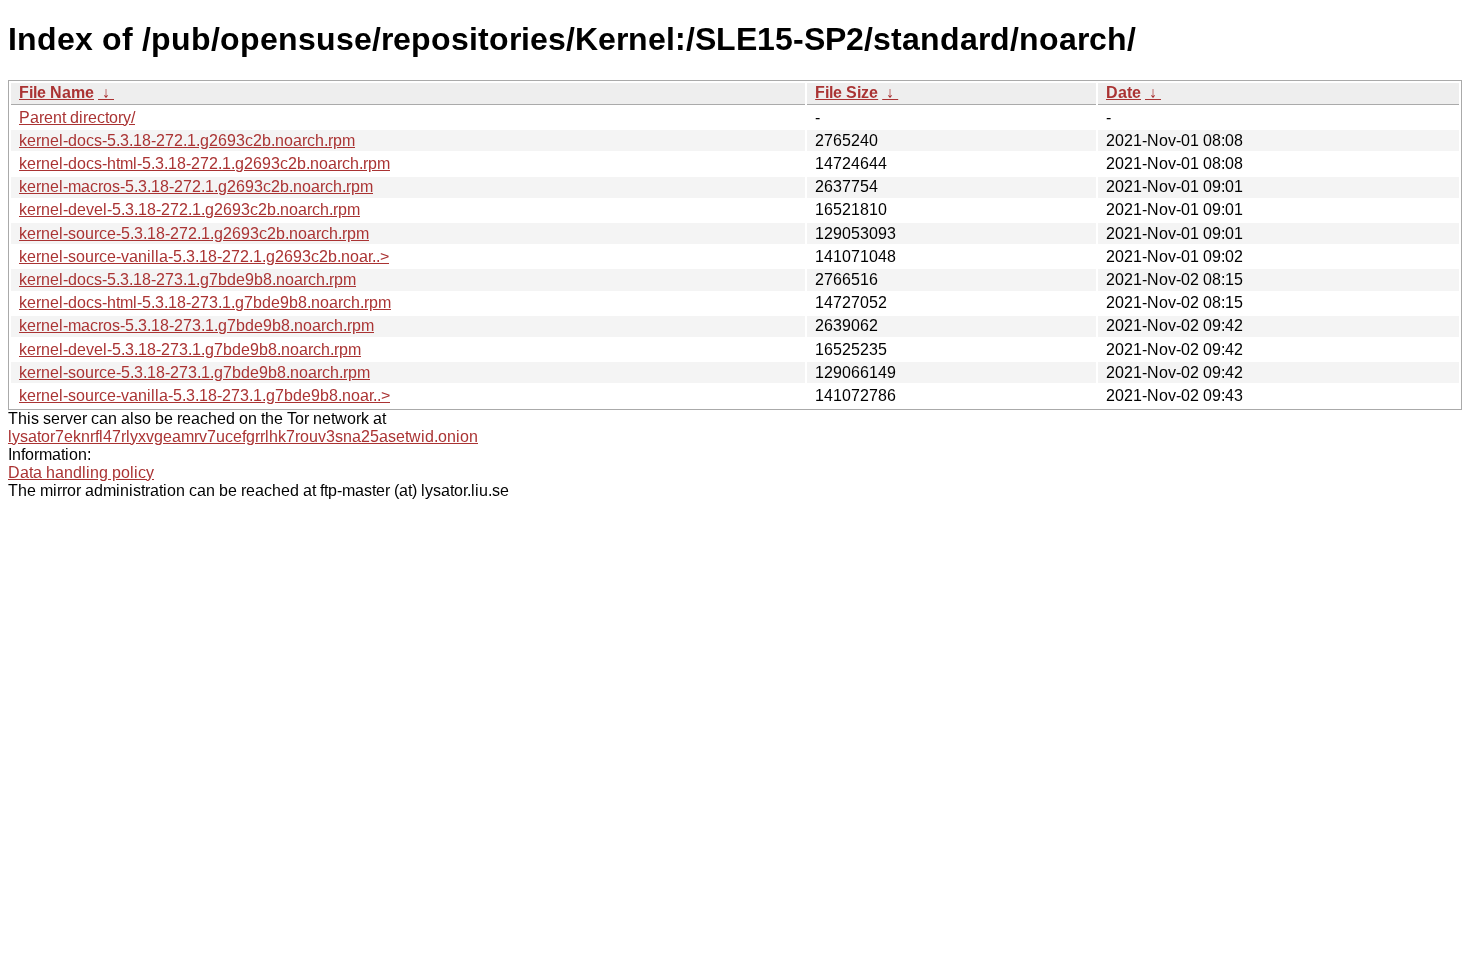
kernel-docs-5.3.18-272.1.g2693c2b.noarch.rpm (187, 140)
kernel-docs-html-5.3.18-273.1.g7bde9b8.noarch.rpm (205, 302)
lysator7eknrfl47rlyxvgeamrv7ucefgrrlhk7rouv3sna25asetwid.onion (243, 436)
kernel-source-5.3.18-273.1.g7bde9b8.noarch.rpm (194, 372)
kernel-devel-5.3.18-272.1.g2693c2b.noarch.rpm (189, 209)
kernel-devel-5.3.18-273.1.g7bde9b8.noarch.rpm (190, 349)
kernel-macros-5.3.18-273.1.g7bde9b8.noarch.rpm (196, 325)
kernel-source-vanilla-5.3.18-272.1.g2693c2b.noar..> (204, 256)
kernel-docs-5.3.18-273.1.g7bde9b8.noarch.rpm (187, 279)
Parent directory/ (77, 117)
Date (1123, 92)
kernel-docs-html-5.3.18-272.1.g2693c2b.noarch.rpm (204, 163)
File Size (846, 92)
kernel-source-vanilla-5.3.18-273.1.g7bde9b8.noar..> (204, 395)
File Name (56, 92)
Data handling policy (81, 472)
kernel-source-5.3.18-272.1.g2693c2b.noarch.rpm (194, 233)
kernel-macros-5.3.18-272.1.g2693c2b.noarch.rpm (196, 186)
